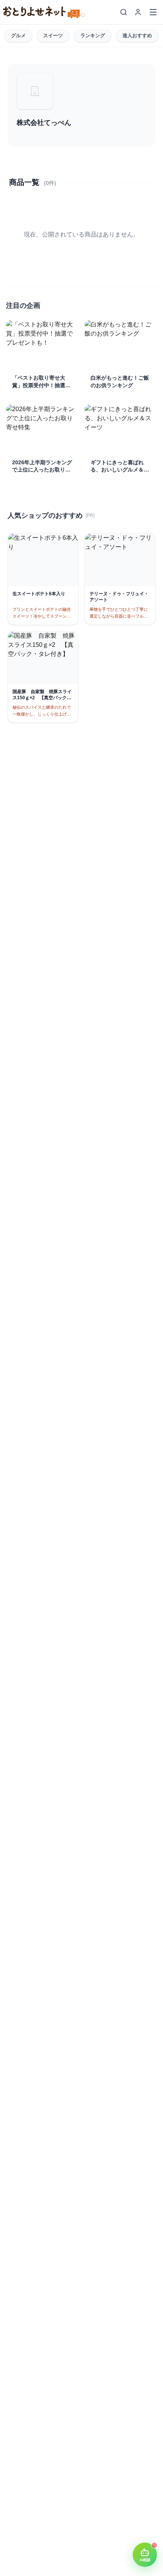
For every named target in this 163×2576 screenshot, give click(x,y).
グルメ (18, 35)
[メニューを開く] (153, 12)
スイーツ (53, 35)
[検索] (124, 12)
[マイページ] (138, 12)
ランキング (93, 35)
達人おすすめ (137, 35)
